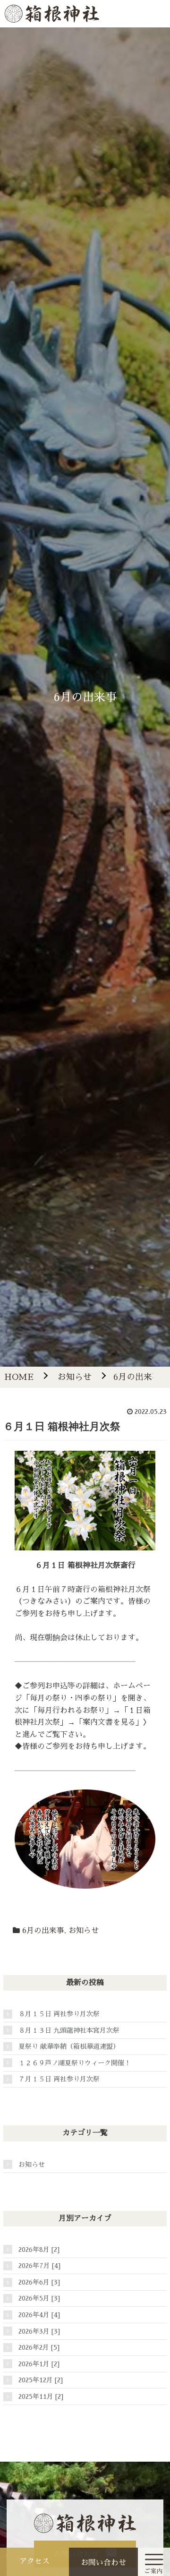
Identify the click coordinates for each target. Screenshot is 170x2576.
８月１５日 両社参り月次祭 (59, 2014)
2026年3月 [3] (39, 2331)
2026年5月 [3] (39, 2298)
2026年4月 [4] (39, 2315)
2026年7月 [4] (39, 2266)
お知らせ (84, 1931)
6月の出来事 (43, 1931)
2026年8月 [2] (39, 2250)
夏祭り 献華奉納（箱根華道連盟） (69, 2046)
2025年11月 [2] (41, 2396)
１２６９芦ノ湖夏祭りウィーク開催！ (75, 2063)
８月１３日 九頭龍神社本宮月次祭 (69, 2030)
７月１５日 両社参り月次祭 (59, 2079)
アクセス (34, 2561)
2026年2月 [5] (39, 2347)
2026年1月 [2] (39, 2364)
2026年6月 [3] (39, 2282)
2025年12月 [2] (41, 2380)
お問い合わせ (103, 2563)
